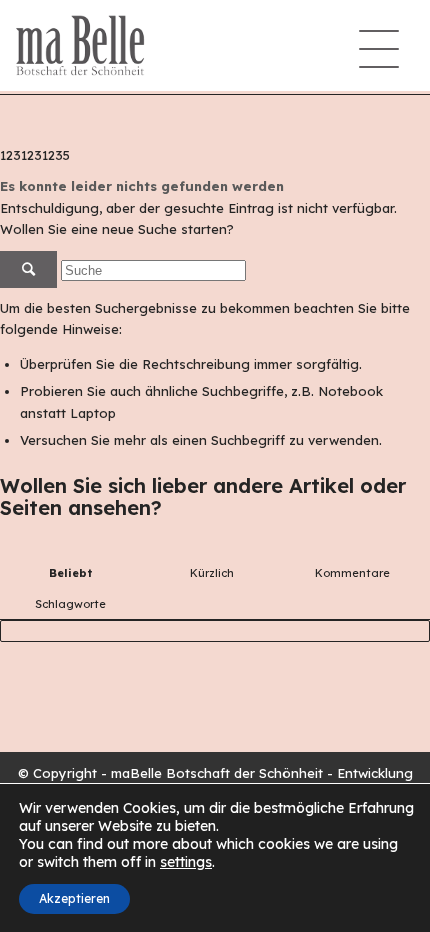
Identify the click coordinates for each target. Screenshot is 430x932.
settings (186, 862)
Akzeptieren (74, 898)
